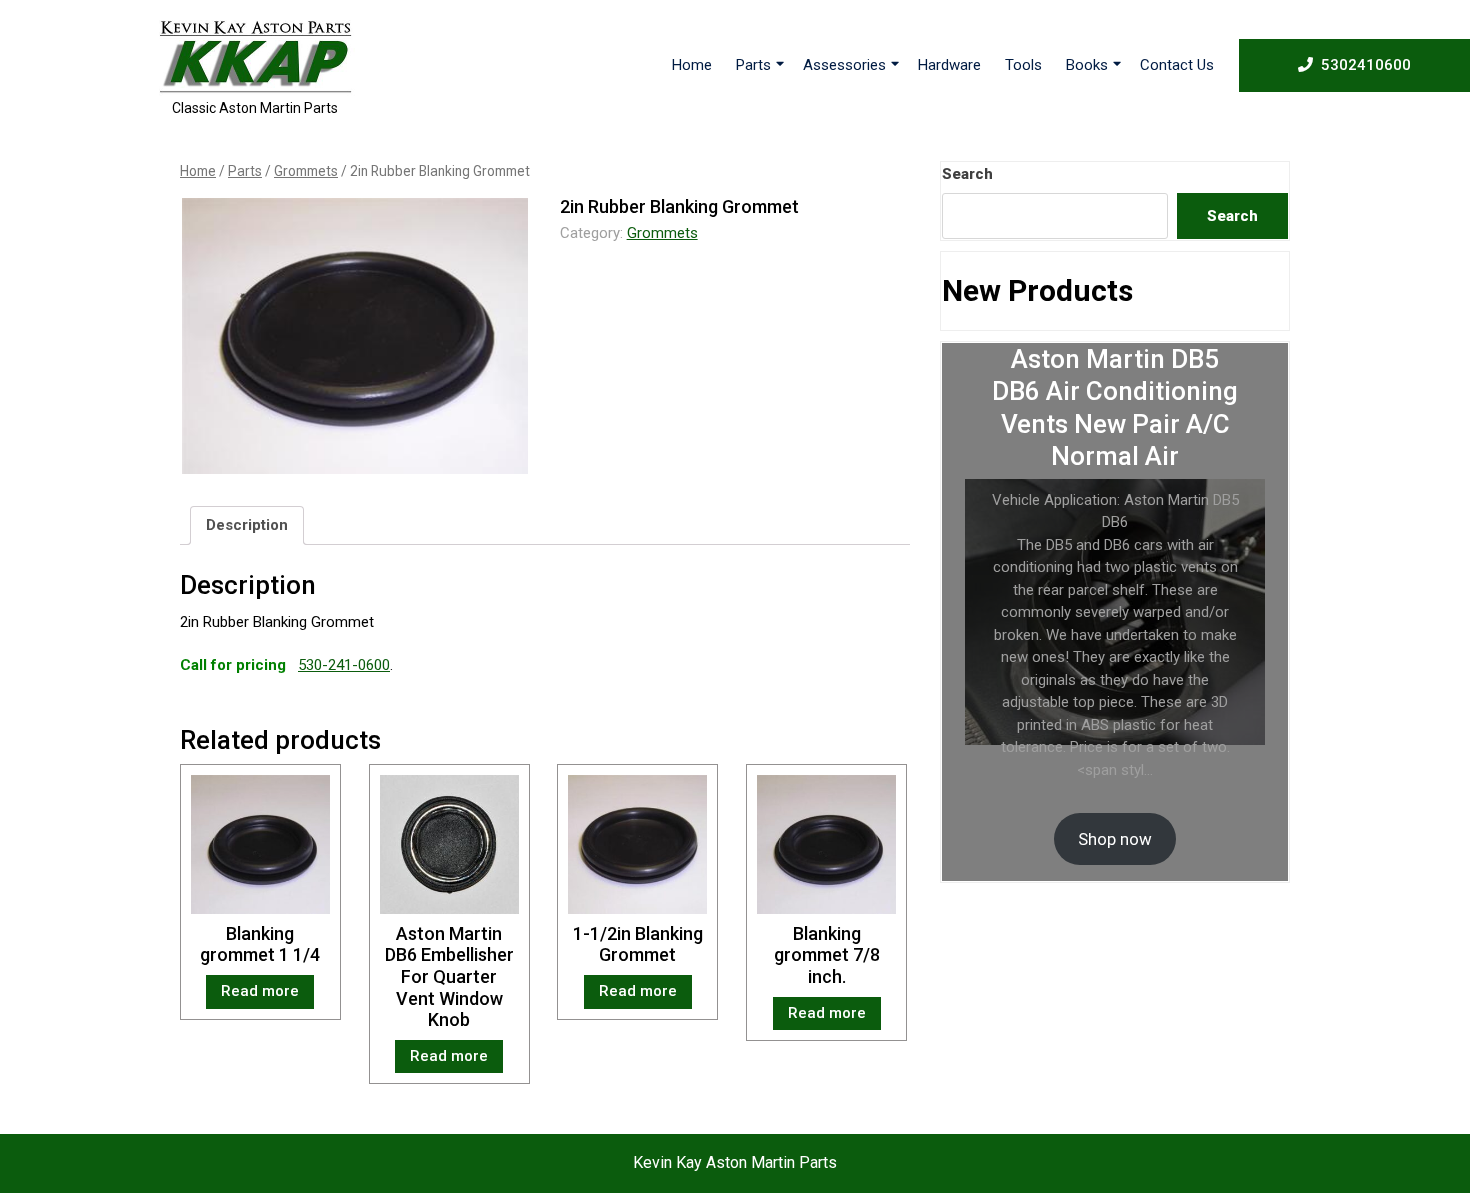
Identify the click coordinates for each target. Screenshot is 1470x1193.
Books (1087, 65)
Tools (1023, 65)
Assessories (844, 65)
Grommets (306, 171)
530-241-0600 (344, 665)
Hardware (949, 65)
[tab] (247, 526)
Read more (260, 991)
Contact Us (1177, 65)
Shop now (1115, 839)
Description (247, 525)
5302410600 (1366, 64)
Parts (753, 65)
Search (967, 174)
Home (692, 65)
